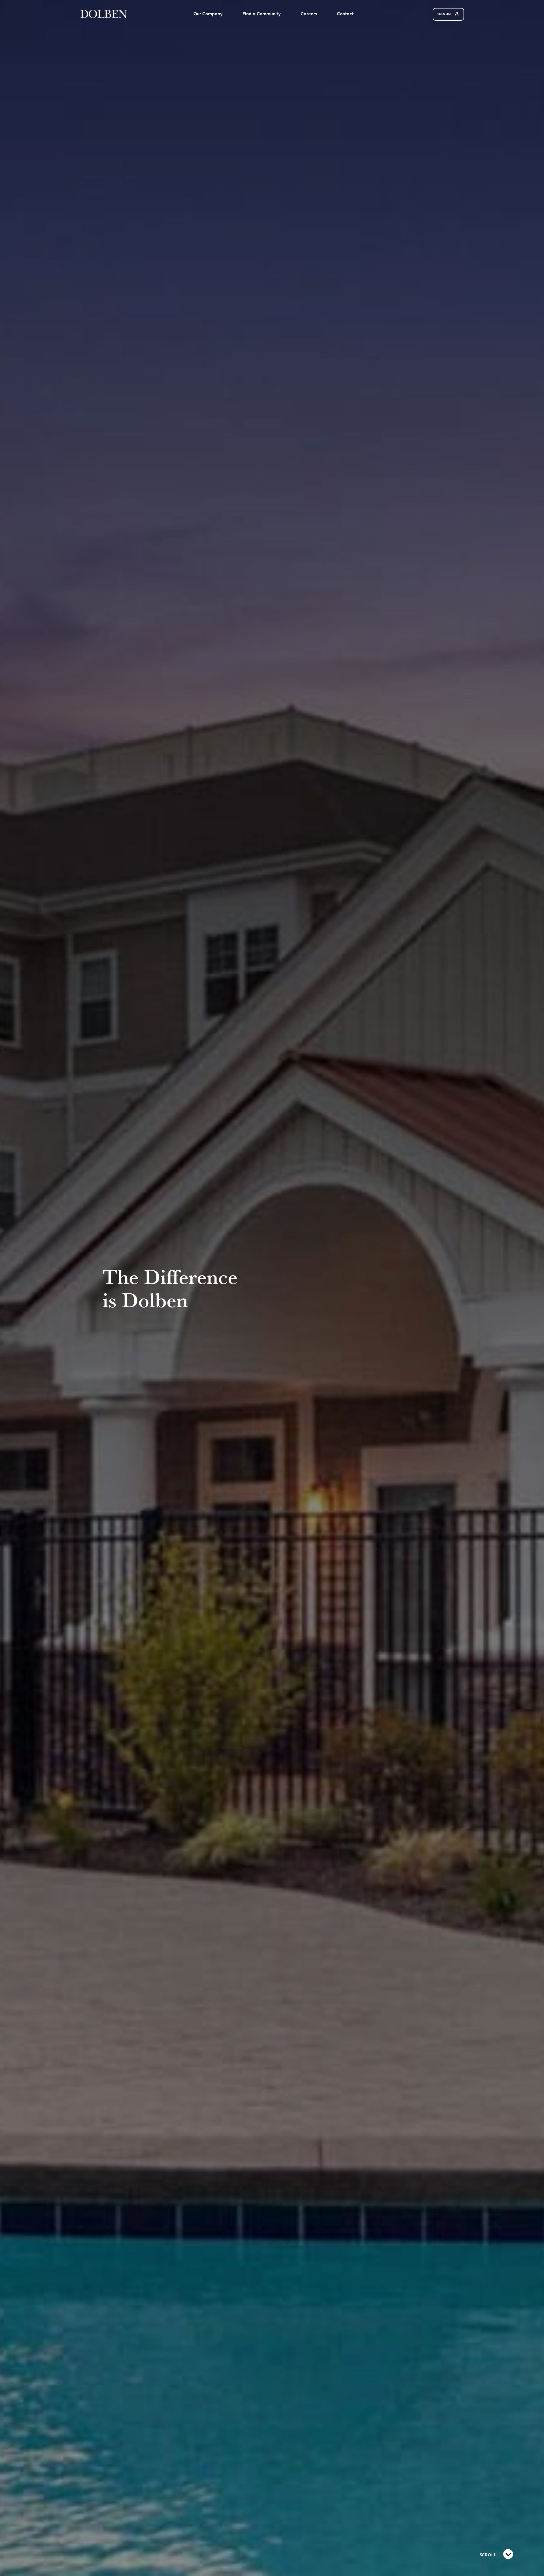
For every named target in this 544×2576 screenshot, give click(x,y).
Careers (309, 14)
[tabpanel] (272, 1288)
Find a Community (262, 14)
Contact (345, 14)
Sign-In (445, 15)
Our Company (208, 14)
